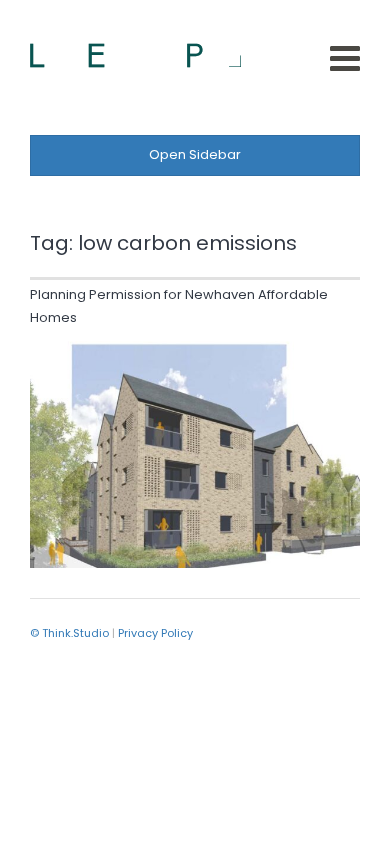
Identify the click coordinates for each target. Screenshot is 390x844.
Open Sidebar (195, 154)
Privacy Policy (155, 633)
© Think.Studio (69, 633)
